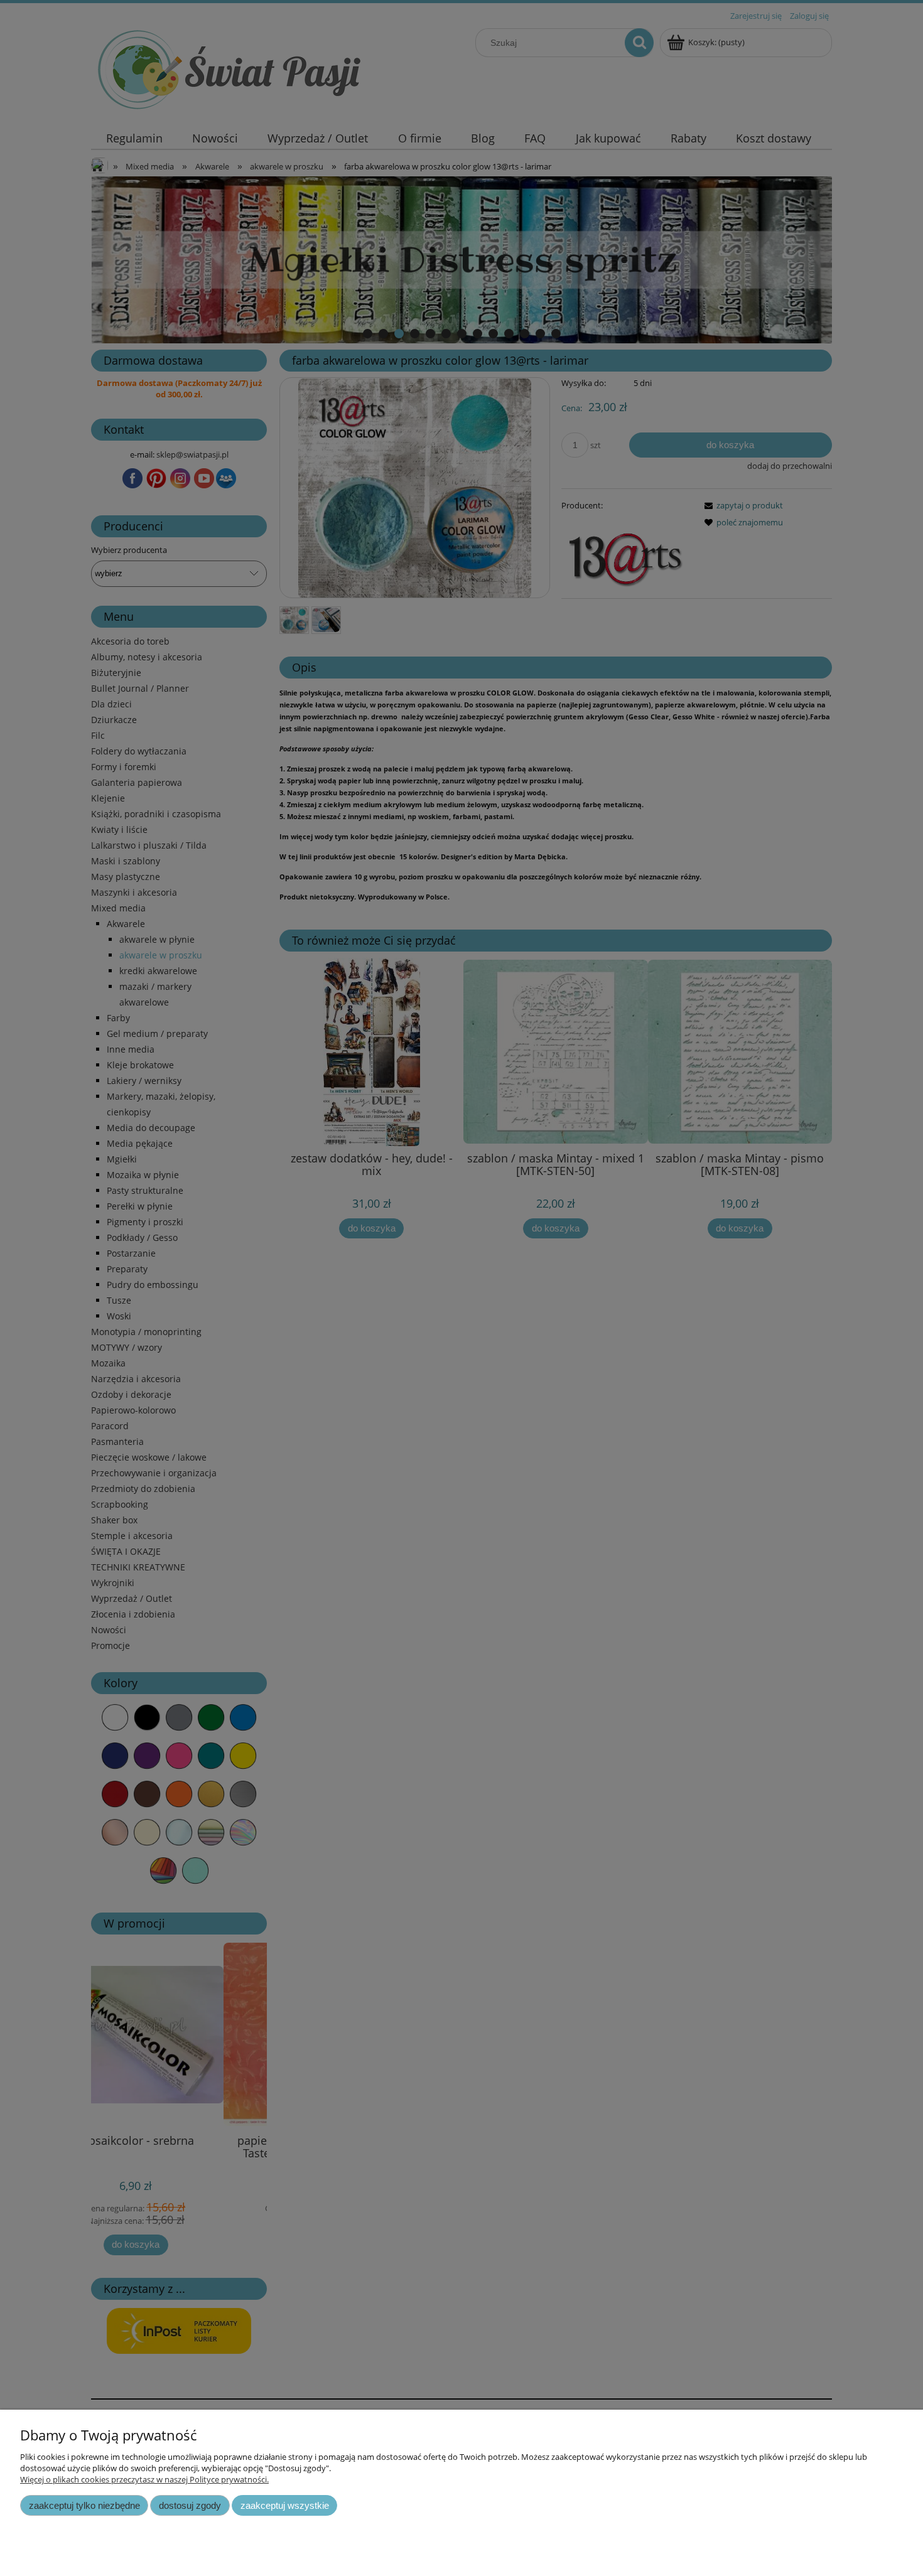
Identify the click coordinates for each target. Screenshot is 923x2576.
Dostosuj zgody (190, 2505)
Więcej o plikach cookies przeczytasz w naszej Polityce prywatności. (144, 2479)
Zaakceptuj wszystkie (285, 2505)
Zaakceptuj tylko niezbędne (84, 2505)
